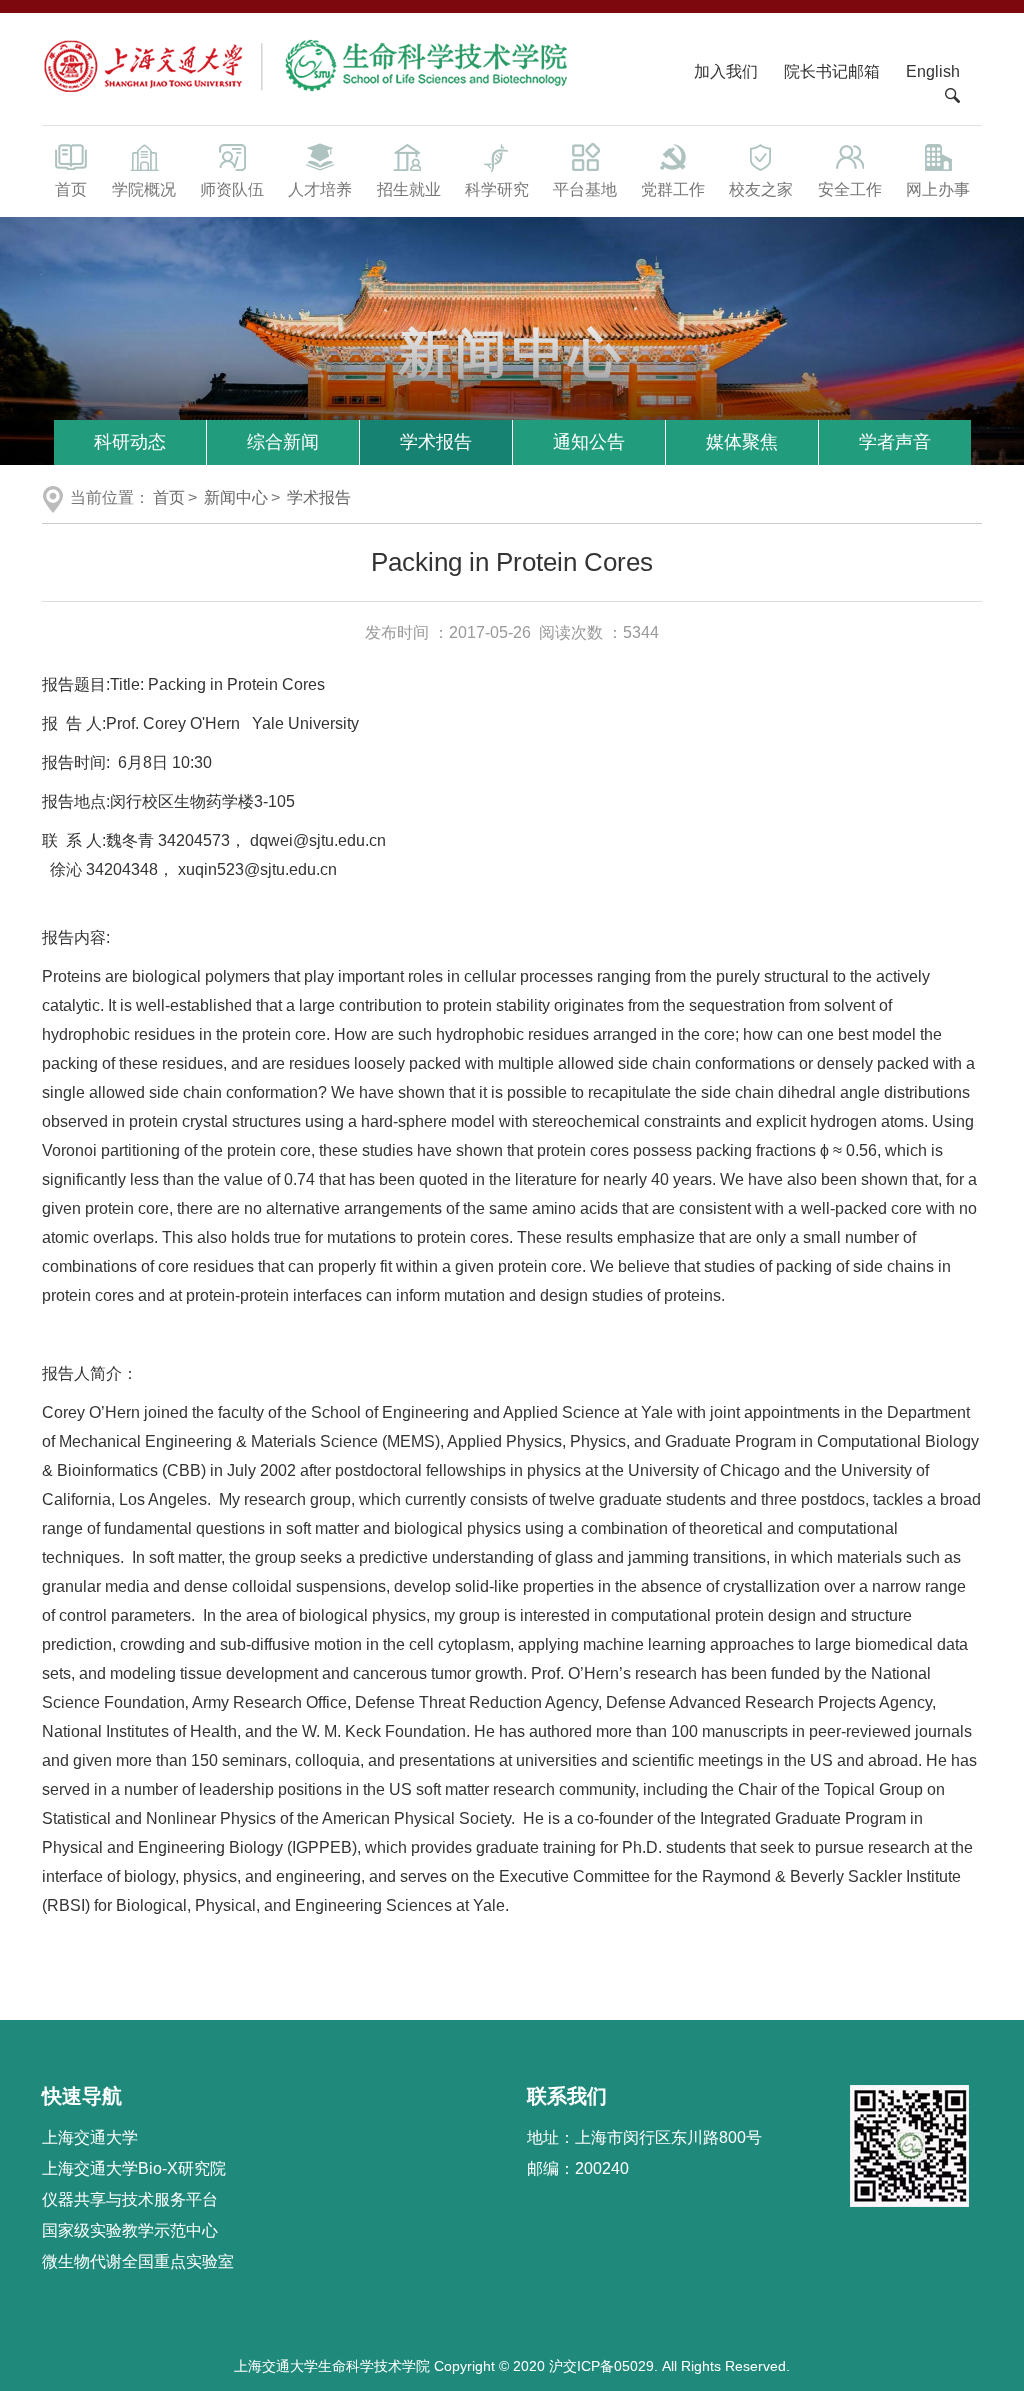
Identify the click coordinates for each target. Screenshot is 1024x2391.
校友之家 (761, 189)
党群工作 (673, 189)
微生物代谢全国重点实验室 (138, 2261)
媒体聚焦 (742, 442)
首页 (71, 189)
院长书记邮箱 (832, 71)
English (933, 71)
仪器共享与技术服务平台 (130, 2199)
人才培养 (320, 189)
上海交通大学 (90, 2137)
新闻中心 (236, 497)
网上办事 (938, 189)
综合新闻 (283, 442)
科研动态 (130, 442)
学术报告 (436, 442)
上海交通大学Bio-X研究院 (134, 2168)
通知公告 (589, 442)
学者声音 (895, 442)
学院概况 (144, 189)
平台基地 (585, 189)
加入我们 (728, 71)
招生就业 (409, 189)
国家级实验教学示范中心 (130, 2230)
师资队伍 (232, 189)
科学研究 (497, 189)
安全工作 (850, 189)
